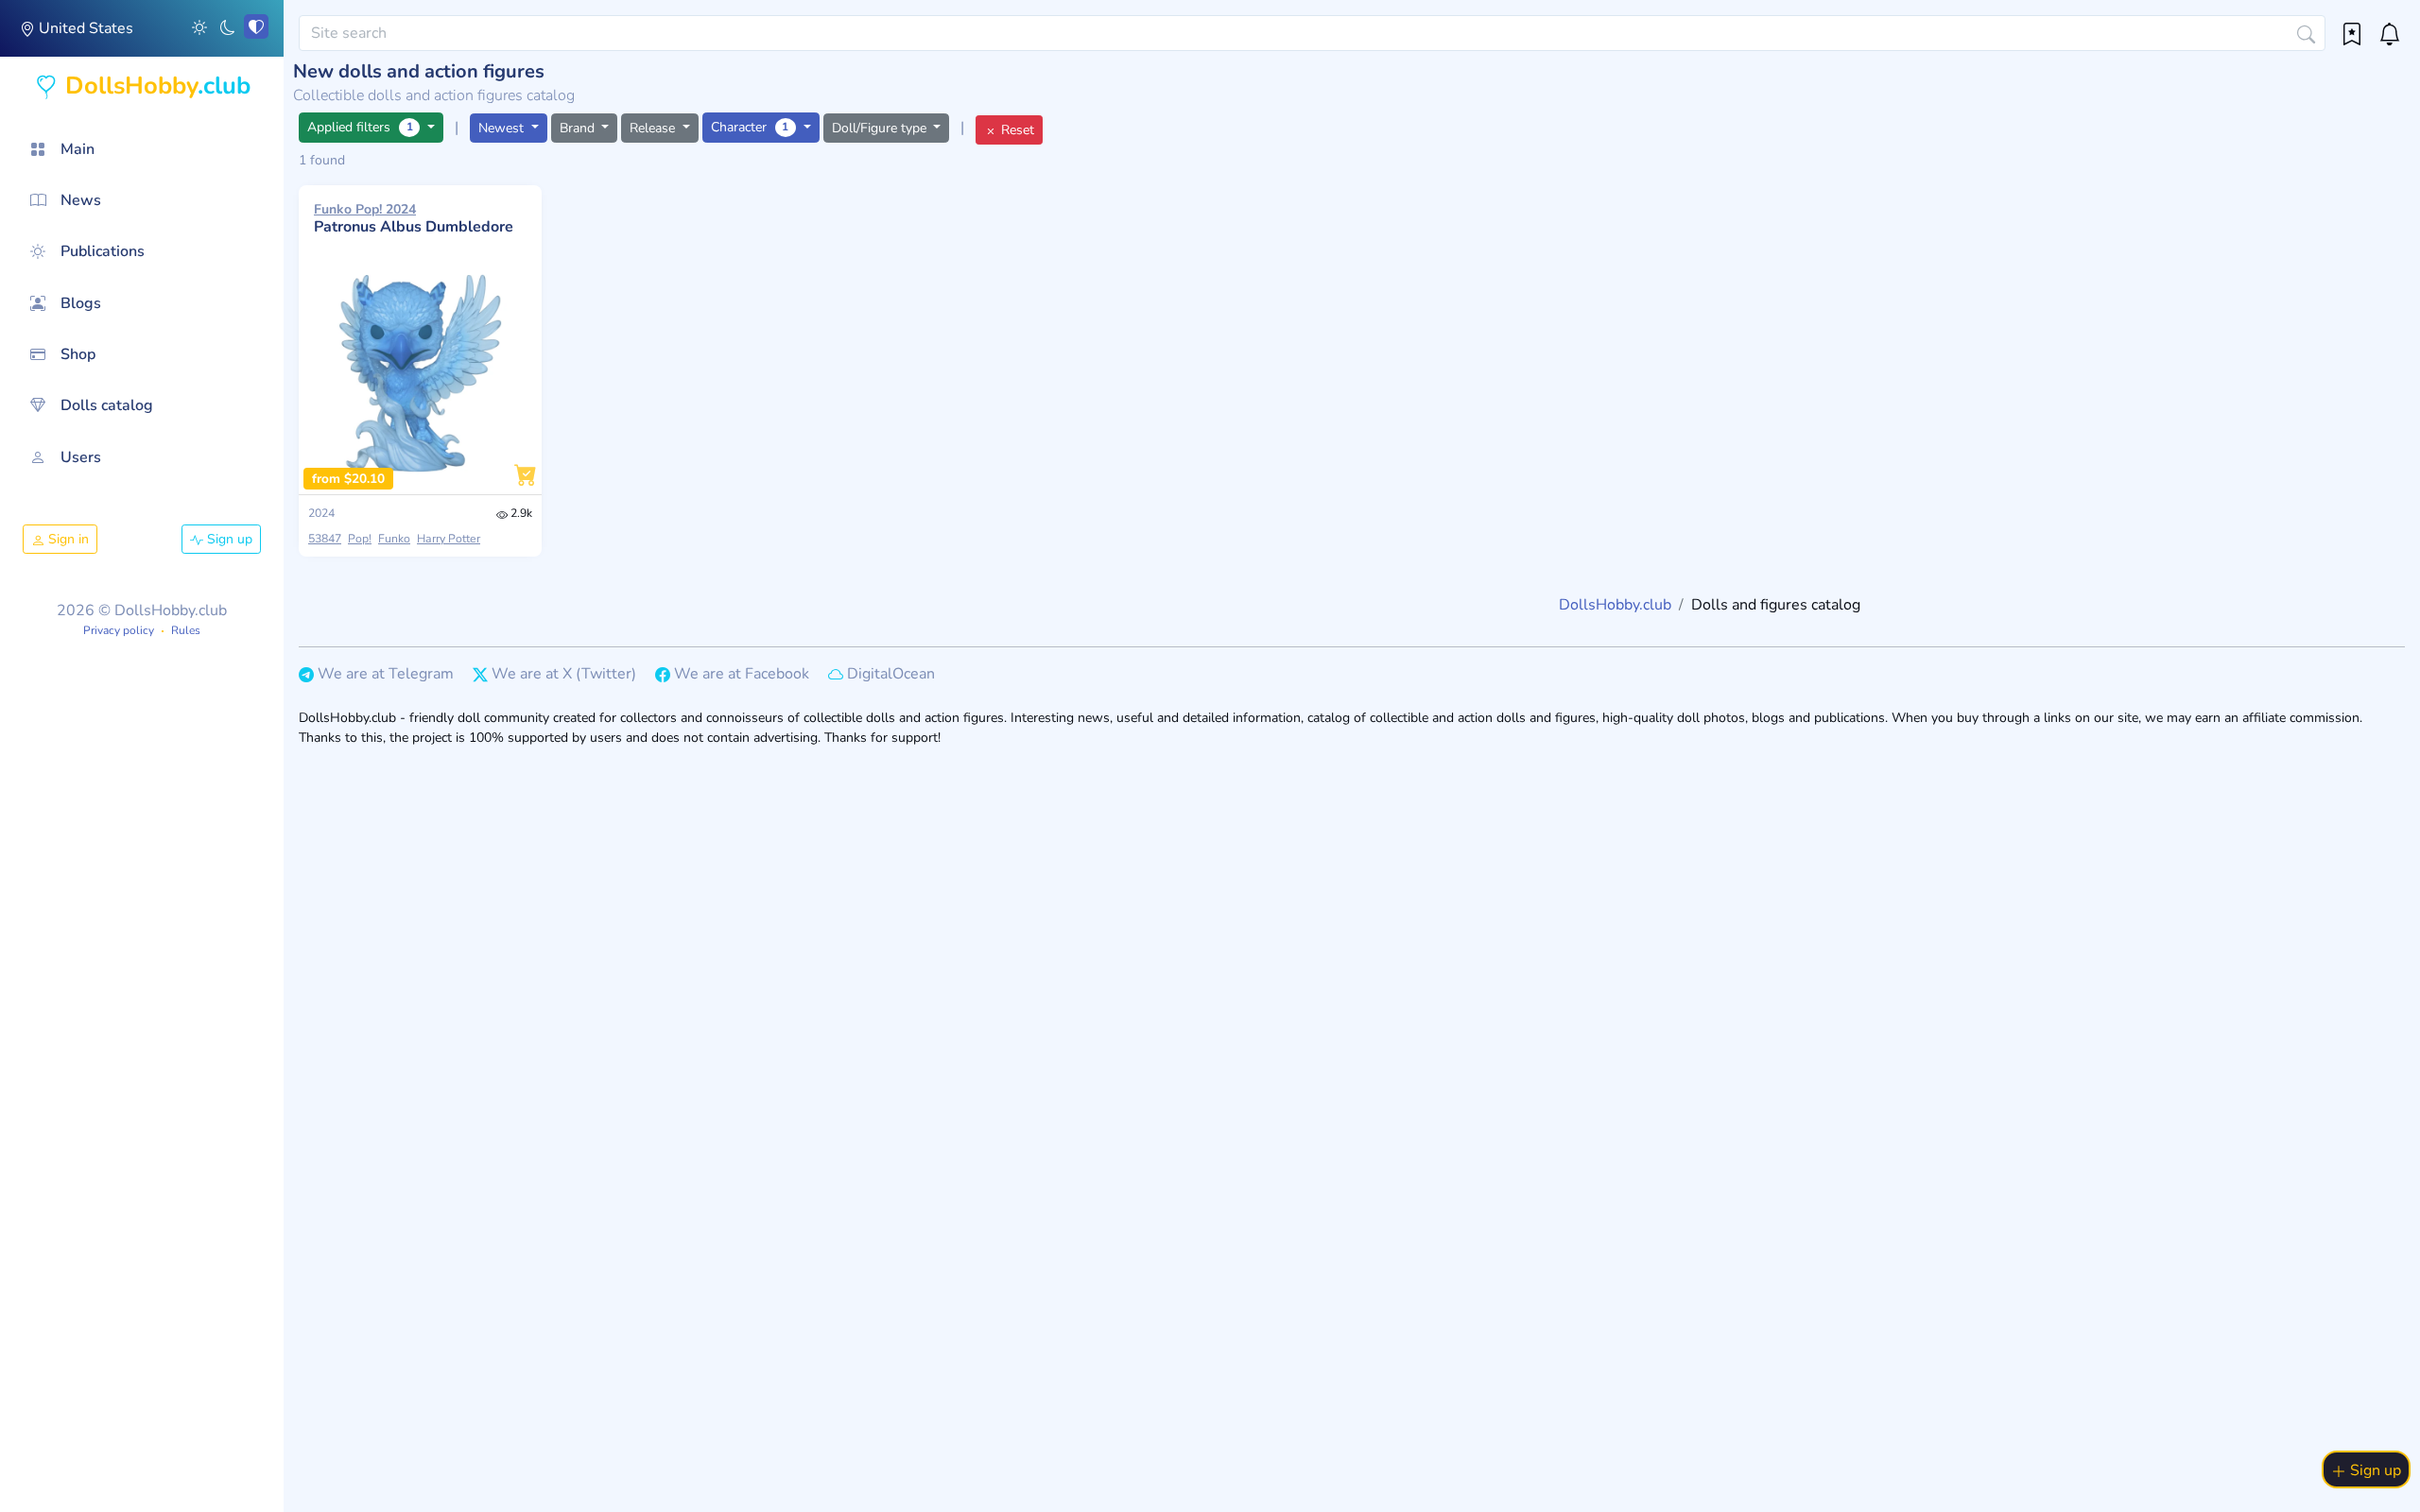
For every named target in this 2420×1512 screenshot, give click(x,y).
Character (750, 127)
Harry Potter (449, 539)
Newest (503, 128)
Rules (186, 630)
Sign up (228, 539)
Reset (1016, 130)
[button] (199, 26)
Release (654, 128)
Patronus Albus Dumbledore (414, 218)
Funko (394, 539)
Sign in (67, 539)
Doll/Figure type (881, 128)
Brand (579, 128)
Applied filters (360, 127)
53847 (325, 539)
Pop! (360, 539)
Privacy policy (119, 630)
